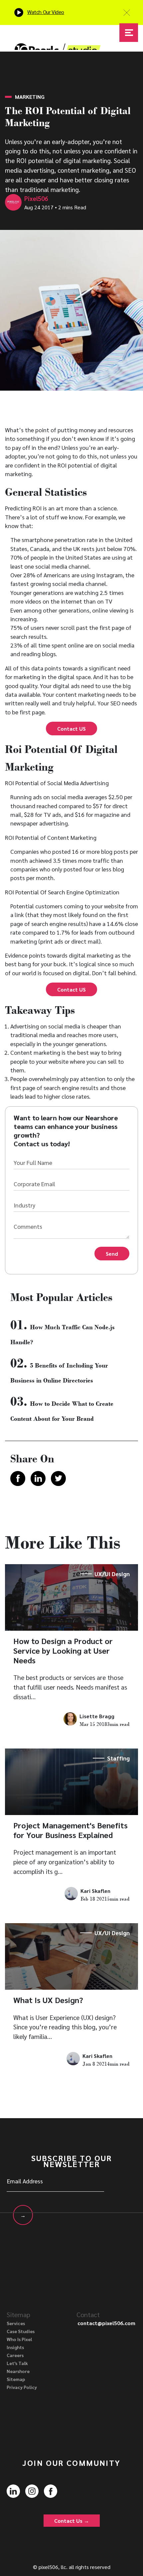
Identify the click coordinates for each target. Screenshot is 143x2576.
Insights (15, 2347)
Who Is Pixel (19, 2339)
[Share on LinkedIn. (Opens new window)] (38, 1478)
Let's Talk (17, 2363)
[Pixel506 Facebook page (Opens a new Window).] (51, 2490)
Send (112, 1254)
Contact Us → (72, 2521)
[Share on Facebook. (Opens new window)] (18, 1478)
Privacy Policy (22, 2387)
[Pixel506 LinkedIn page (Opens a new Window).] (13, 2490)
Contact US (71, 729)
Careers (15, 2355)
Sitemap (16, 2379)
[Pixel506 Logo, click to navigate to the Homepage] (58, 38)
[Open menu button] (129, 33)
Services (16, 2323)
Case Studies (21, 2331)
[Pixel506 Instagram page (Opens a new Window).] (32, 2490)
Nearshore (18, 2371)
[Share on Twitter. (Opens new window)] (58, 1478)
